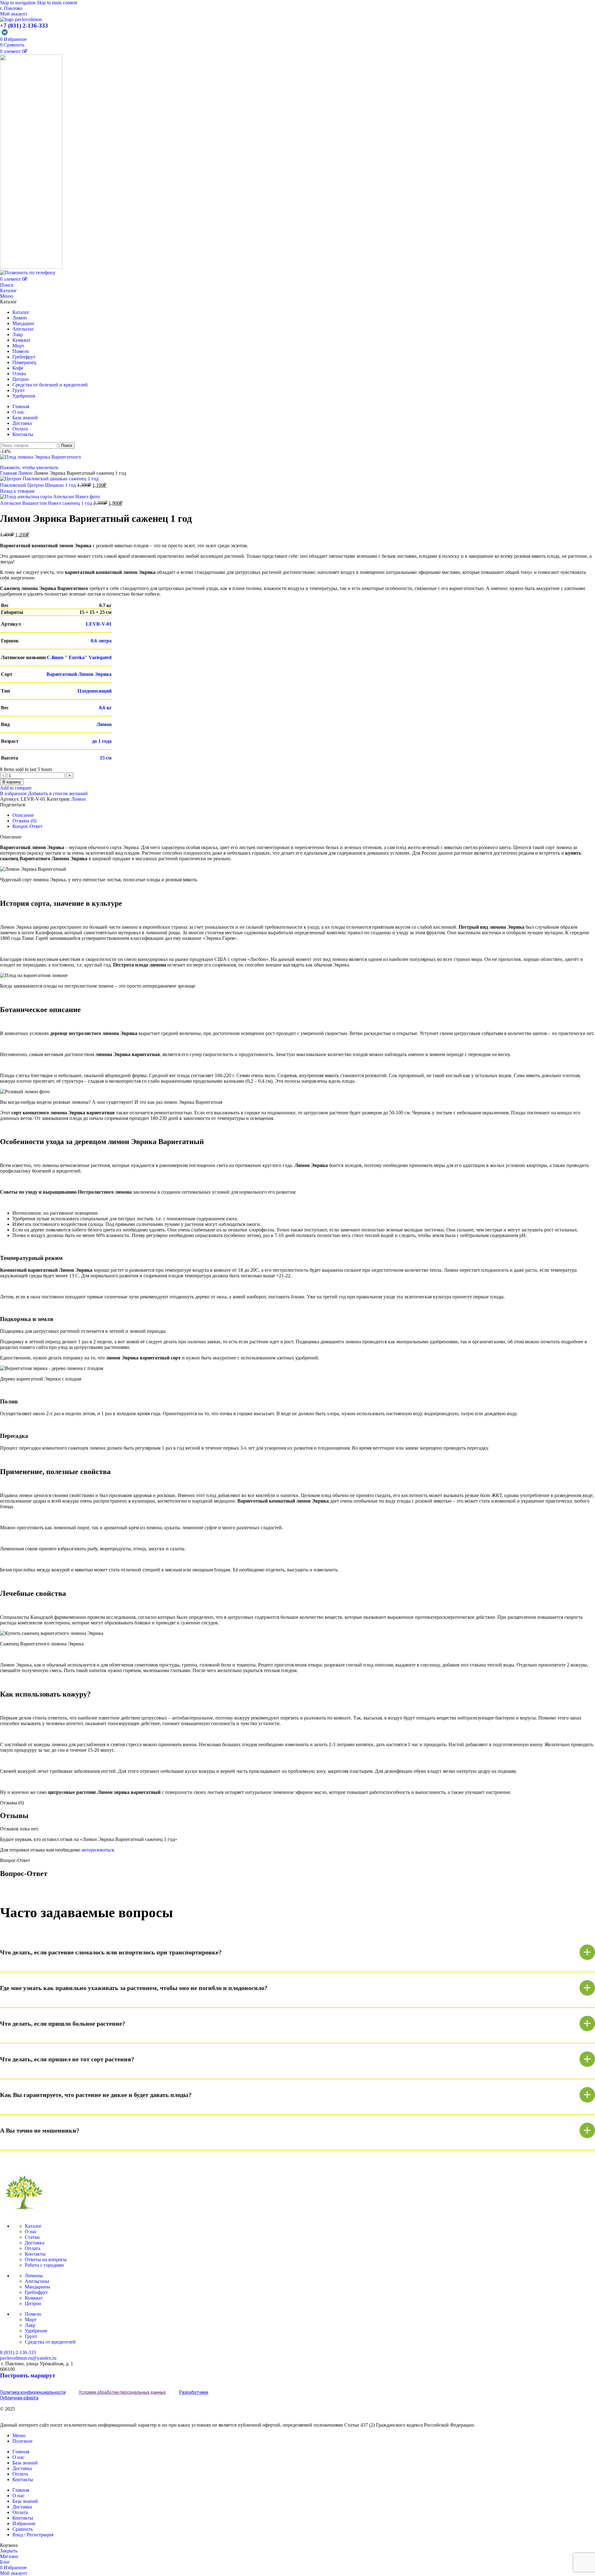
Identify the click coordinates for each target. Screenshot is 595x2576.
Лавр (30, 2325)
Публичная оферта (19, 2398)
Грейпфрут (36, 2292)
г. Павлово (11, 8)
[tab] (23, 815)
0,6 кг (105, 708)
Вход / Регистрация (33, 2535)
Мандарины (37, 2287)
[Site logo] (21, 19)
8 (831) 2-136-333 (18, 2352)
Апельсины (37, 2281)
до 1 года (102, 741)
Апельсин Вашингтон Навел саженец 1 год (47, 503)
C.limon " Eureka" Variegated (79, 657)
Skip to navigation (18, 3)
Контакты (35, 2254)
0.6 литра (101, 641)
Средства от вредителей (50, 2342)
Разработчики (194, 2392)
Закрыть (9, 2551)
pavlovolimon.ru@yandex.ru (28, 2358)
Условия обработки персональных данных (122, 2392)
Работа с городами (44, 2265)
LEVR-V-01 (99, 624)
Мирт (31, 2320)
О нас (31, 2232)
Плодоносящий (95, 691)
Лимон (26, 473)
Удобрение (36, 2331)
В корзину (12, 782)
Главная (9, 473)
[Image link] (23, 2215)
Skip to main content (57, 3)
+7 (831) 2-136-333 (24, 26)
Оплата (33, 2248)
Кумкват (34, 2298)
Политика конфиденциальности (33, 2392)
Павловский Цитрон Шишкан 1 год (39, 485)
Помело (33, 2314)
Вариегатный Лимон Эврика (79, 674)
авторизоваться (98, 1850)
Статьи (32, 2237)
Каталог (9, 291)
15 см (106, 758)
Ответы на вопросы (46, 2259)
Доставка (35, 2243)
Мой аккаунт (14, 14)
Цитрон (33, 2303)
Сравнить (23, 2529)
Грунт (31, 2336)
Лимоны (34, 2276)
